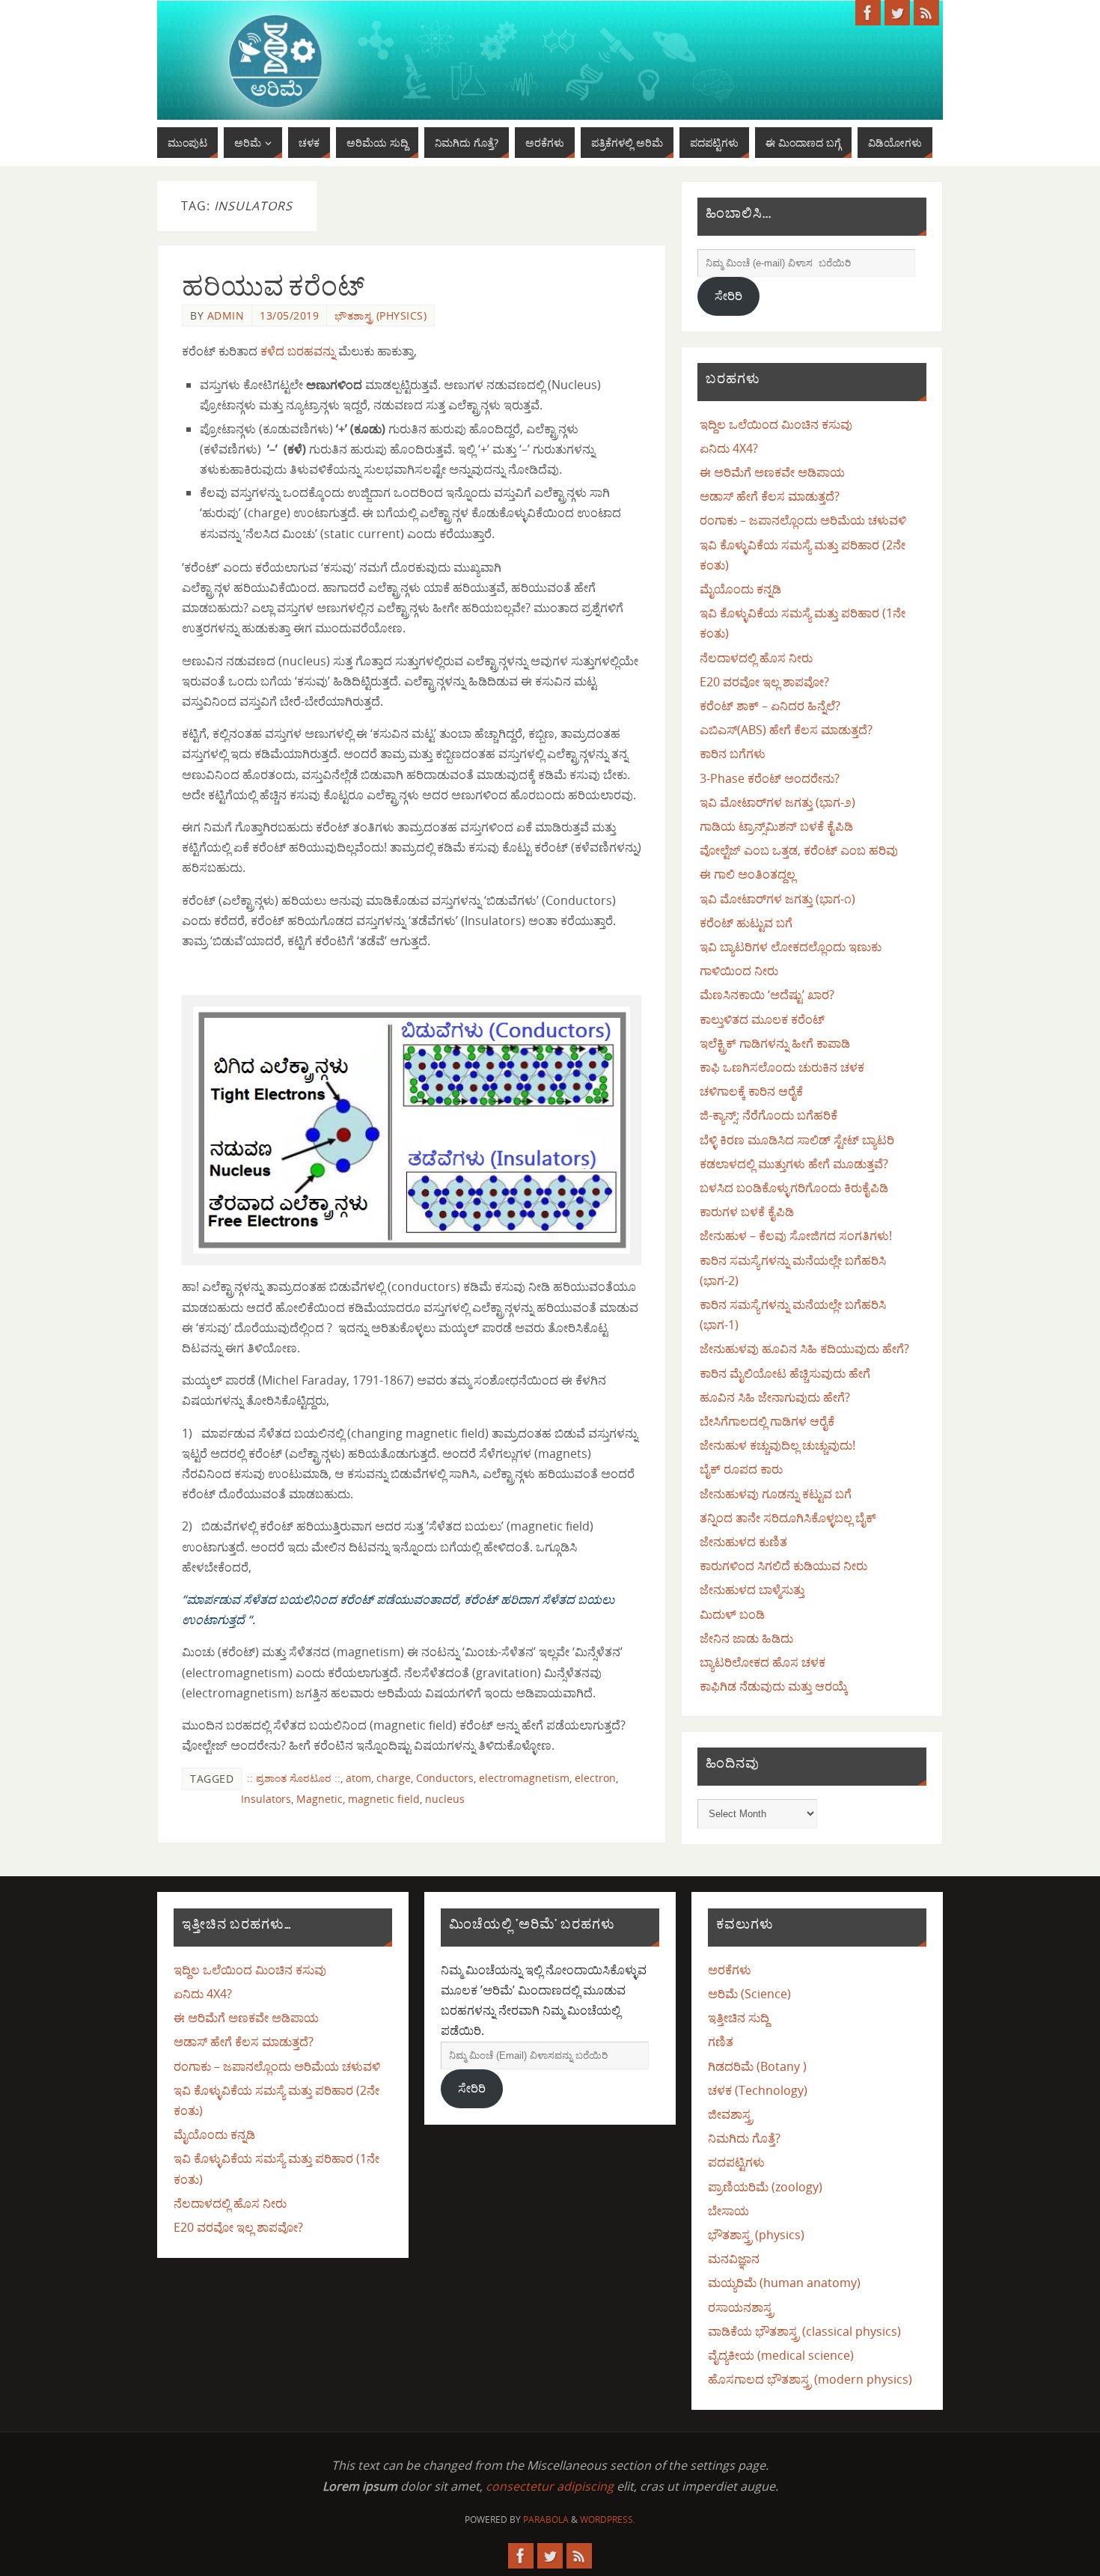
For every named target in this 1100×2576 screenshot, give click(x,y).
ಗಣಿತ (721, 2042)
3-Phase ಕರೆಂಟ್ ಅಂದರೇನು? (770, 778)
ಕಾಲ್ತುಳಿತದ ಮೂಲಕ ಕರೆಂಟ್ (762, 1019)
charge (394, 1778)
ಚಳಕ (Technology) (758, 2090)
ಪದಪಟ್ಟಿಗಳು (736, 2162)
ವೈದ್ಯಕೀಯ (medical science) (781, 2355)
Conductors (445, 1778)
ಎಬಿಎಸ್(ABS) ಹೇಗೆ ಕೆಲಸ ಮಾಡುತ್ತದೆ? (786, 730)
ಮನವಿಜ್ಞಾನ (734, 2259)
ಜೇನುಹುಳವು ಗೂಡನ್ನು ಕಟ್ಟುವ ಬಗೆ (776, 1494)
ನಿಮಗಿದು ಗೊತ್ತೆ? (744, 2138)
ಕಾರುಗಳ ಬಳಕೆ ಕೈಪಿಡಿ (747, 1212)
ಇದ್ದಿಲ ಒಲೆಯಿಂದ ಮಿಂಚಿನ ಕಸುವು (776, 424)
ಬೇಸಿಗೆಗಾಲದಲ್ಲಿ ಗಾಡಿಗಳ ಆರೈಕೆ (767, 1421)
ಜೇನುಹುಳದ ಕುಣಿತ (743, 1542)
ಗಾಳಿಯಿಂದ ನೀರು (739, 971)
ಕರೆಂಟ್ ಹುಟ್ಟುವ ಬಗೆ (746, 923)
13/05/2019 (289, 315)
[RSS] (926, 13)
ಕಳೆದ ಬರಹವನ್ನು (298, 351)
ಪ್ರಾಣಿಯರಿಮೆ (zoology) (765, 2187)
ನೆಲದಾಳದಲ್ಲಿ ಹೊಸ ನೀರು (756, 658)
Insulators (266, 1799)
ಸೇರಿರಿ (728, 296)
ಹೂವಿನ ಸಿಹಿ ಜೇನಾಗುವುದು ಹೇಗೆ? (775, 1397)
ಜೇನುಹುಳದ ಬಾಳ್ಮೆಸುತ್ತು (752, 1590)
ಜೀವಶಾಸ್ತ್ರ (730, 2114)
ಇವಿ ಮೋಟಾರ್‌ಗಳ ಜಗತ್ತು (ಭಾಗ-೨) (777, 802)
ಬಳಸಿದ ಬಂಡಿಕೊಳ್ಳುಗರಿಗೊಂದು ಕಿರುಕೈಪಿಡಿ (794, 1188)
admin (226, 315)
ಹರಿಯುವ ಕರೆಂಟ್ (273, 286)
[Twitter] (897, 13)
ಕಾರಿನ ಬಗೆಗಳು (733, 754)
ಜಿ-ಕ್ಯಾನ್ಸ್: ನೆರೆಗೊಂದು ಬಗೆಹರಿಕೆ (769, 1115)
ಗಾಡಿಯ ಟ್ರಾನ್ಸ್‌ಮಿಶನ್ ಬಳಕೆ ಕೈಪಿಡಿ (776, 826)
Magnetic (320, 1799)
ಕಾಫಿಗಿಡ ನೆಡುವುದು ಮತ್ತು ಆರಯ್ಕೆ (774, 1686)
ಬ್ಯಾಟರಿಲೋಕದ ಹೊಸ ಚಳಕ (763, 1662)
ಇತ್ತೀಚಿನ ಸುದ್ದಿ (739, 2018)
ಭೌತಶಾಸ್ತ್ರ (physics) (381, 315)
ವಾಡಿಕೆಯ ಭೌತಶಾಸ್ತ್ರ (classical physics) (804, 2331)
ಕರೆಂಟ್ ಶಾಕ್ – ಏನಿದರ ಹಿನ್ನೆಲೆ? (770, 706)
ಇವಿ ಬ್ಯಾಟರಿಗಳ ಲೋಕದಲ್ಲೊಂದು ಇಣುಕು (791, 947)
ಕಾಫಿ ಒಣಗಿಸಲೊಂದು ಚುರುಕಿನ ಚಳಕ (782, 1067)
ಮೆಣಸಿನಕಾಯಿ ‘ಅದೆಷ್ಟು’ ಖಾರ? (767, 995)
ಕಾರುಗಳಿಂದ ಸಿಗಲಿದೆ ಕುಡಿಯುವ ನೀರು (783, 1566)
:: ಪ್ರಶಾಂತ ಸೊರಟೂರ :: (294, 1778)
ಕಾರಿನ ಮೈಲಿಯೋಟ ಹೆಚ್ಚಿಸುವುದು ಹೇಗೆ (785, 1373)
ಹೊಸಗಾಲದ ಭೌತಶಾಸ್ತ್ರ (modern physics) (810, 2379)
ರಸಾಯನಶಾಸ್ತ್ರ (741, 2307)
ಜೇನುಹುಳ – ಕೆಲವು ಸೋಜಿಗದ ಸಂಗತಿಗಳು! (796, 1236)
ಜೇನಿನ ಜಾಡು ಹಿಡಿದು (746, 1638)
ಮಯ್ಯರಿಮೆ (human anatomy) (784, 2283)
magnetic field (384, 1799)
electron (595, 1778)
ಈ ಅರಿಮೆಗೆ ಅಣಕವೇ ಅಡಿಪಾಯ (772, 472)
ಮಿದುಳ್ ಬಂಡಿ (732, 1614)
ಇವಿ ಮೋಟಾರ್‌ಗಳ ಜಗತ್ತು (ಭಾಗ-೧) (777, 899)
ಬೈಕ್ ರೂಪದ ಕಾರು (741, 1469)
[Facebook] (868, 13)
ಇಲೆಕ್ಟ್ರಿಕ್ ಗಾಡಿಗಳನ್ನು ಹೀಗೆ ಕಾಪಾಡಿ (775, 1043)
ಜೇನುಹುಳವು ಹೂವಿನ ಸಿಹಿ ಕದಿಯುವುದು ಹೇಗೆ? (804, 1349)
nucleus (445, 1799)
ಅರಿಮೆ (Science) (749, 1994)
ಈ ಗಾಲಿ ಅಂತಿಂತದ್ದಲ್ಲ (748, 874)
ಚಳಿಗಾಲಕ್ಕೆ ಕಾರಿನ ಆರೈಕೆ (751, 1091)
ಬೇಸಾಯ (728, 2211)
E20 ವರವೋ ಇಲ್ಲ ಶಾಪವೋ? (764, 682)
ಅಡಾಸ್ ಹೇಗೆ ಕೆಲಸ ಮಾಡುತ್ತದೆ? (770, 496)
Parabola (546, 2519)
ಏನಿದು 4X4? (729, 448)
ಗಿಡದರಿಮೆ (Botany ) (757, 2066)
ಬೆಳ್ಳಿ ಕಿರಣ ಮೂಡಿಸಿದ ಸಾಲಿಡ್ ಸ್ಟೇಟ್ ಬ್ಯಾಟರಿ (797, 1140)
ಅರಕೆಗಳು (730, 1970)
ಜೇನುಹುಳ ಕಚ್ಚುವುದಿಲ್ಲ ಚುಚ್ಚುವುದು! (777, 1445)
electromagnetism (524, 1778)
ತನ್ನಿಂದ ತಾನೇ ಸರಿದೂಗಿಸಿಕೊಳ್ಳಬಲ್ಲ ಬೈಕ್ (788, 1518)
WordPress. (608, 2519)
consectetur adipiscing (550, 2486)
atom (358, 1778)
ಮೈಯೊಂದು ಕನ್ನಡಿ (740, 589)
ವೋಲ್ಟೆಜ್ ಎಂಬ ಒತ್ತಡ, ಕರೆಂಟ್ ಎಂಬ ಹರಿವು (799, 850)
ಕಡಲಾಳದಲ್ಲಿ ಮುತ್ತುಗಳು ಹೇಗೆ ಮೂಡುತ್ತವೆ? (794, 1164)
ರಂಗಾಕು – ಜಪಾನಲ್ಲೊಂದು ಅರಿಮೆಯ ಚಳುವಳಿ (803, 520)
